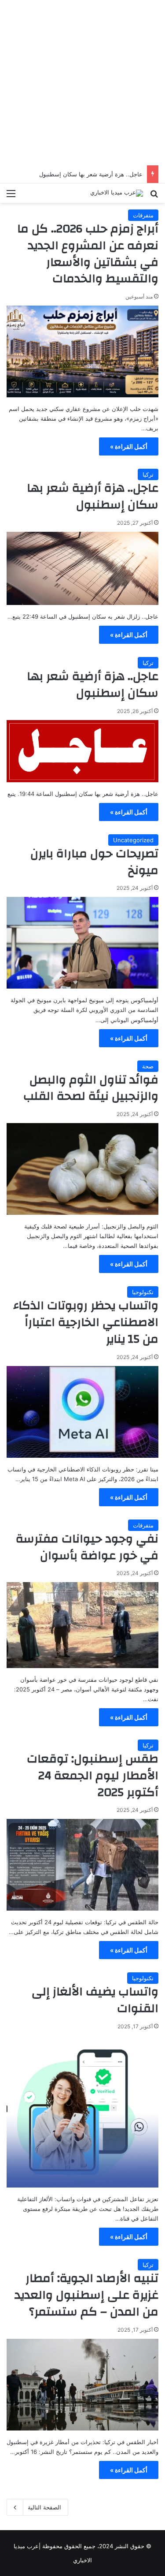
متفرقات (143, 215)
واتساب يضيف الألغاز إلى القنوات (95, 2000)
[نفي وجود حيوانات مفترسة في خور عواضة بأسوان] (82, 1625)
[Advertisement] (82, 83)
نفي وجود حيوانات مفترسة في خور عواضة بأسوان (87, 1547)
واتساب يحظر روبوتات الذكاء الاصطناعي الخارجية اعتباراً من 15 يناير (86, 1322)
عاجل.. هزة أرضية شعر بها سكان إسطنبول (91, 174)
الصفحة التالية (44, 2507)
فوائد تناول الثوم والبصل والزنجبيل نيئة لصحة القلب (91, 1088)
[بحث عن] (154, 196)
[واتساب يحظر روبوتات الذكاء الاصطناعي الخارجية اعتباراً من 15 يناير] (82, 1412)
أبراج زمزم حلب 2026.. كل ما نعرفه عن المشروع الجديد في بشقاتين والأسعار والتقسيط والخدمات (88, 254)
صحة (148, 1066)
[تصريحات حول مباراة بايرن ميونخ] (82, 943)
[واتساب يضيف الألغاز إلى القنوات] (82, 2111)
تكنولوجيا (143, 1292)
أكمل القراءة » (129, 446)
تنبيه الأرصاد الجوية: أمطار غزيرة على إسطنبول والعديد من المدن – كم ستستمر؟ (86, 2295)
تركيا (148, 474)
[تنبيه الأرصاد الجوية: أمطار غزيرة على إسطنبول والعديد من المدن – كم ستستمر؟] (82, 2385)
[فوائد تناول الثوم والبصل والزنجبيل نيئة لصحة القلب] (82, 1169)
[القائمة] (11, 196)
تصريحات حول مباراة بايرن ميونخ (94, 862)
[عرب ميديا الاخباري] (117, 193)
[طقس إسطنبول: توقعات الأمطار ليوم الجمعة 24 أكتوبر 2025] (82, 1865)
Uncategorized (133, 840)
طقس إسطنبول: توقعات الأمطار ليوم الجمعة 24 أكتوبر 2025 (93, 1776)
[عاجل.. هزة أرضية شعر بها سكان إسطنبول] (82, 568)
